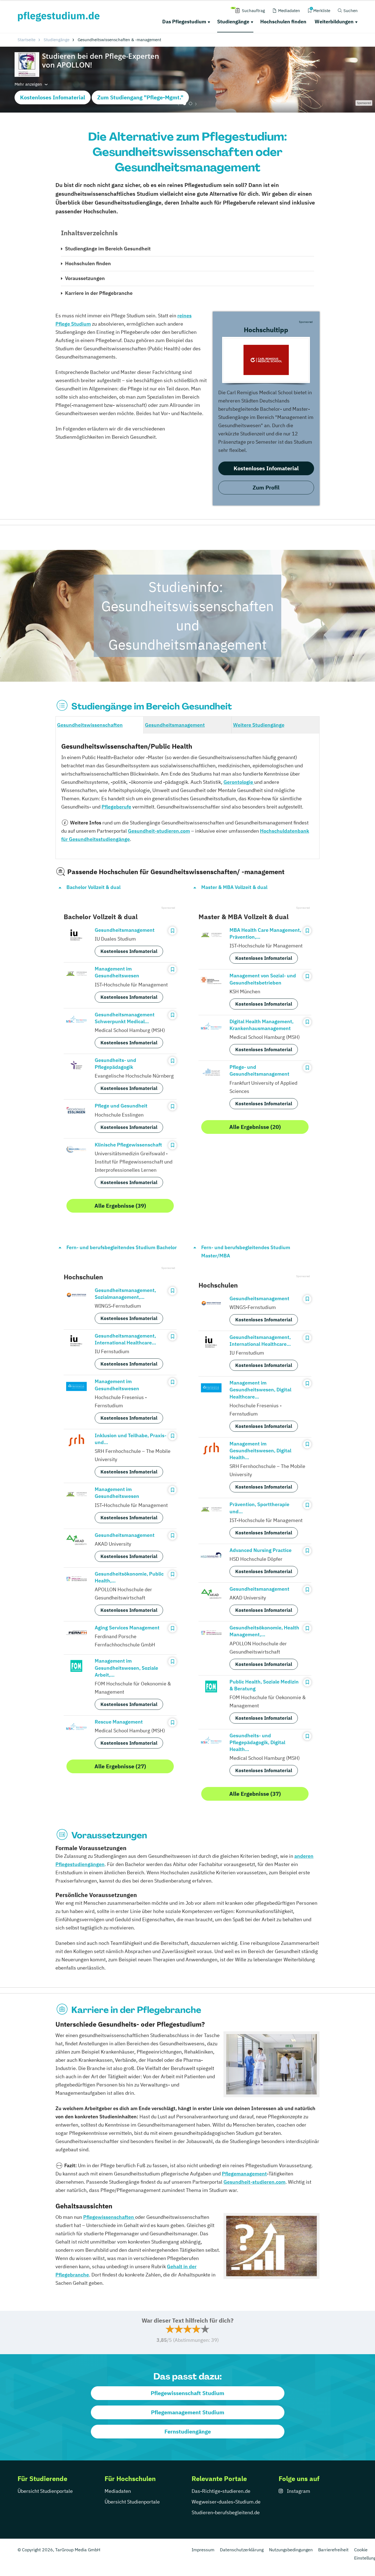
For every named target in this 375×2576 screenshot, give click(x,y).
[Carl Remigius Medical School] (266, 360)
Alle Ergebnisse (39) (120, 1206)
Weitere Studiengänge (259, 725)
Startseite (26, 40)
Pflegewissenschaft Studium (187, 2393)
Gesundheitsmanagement (175, 725)
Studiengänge (233, 22)
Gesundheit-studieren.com (159, 831)
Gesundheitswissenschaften (90, 725)
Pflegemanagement (244, 2174)
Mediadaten (118, 2491)
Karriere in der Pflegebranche (99, 293)
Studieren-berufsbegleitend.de (226, 2512)
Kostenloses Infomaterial (53, 97)
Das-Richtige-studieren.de (221, 2491)
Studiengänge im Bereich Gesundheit (108, 249)
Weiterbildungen (334, 22)
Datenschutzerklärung (242, 2550)
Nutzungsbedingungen (291, 2550)
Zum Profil (266, 487)
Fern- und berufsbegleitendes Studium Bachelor (122, 1247)
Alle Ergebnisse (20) (255, 1127)
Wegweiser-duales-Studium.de (226, 2502)
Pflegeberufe (116, 807)
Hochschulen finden (283, 22)
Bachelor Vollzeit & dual (93, 887)
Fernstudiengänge (188, 2431)
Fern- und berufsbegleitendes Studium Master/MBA (246, 1251)
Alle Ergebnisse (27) (120, 1766)
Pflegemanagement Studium (188, 2412)
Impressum (203, 2550)
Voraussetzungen (85, 278)
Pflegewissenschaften (109, 2217)
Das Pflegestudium (184, 22)
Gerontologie (239, 782)
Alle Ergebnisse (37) (255, 1794)
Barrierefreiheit (333, 2550)
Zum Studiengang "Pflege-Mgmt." (140, 97)
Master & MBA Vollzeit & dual (234, 887)
